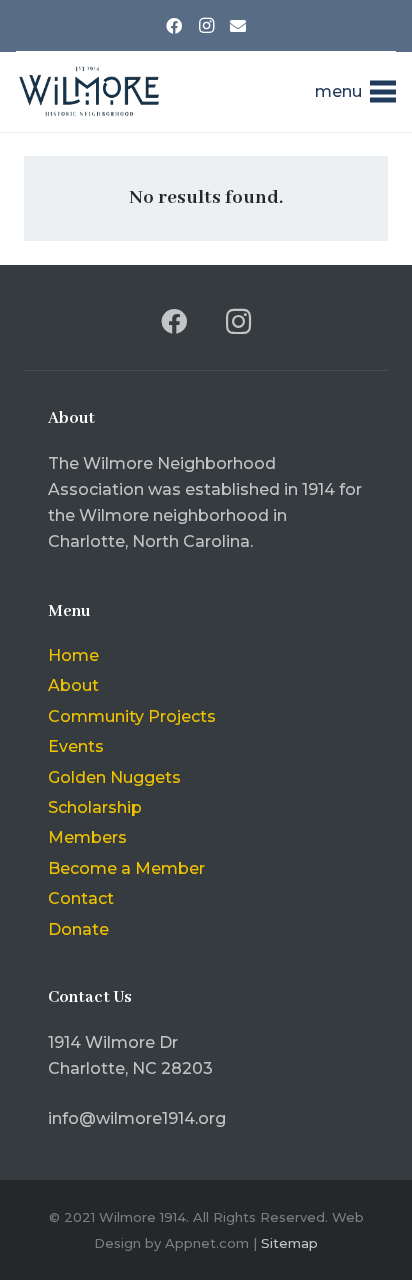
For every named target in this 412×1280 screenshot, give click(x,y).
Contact (81, 898)
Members (87, 837)
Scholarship (95, 807)
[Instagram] (206, 26)
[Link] (88, 92)
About (73, 685)
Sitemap (289, 1243)
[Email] (238, 26)
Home (73, 655)
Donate (78, 929)
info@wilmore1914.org (137, 1118)
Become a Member (126, 868)
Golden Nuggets (114, 777)
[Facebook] (174, 26)
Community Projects (132, 716)
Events (76, 746)
